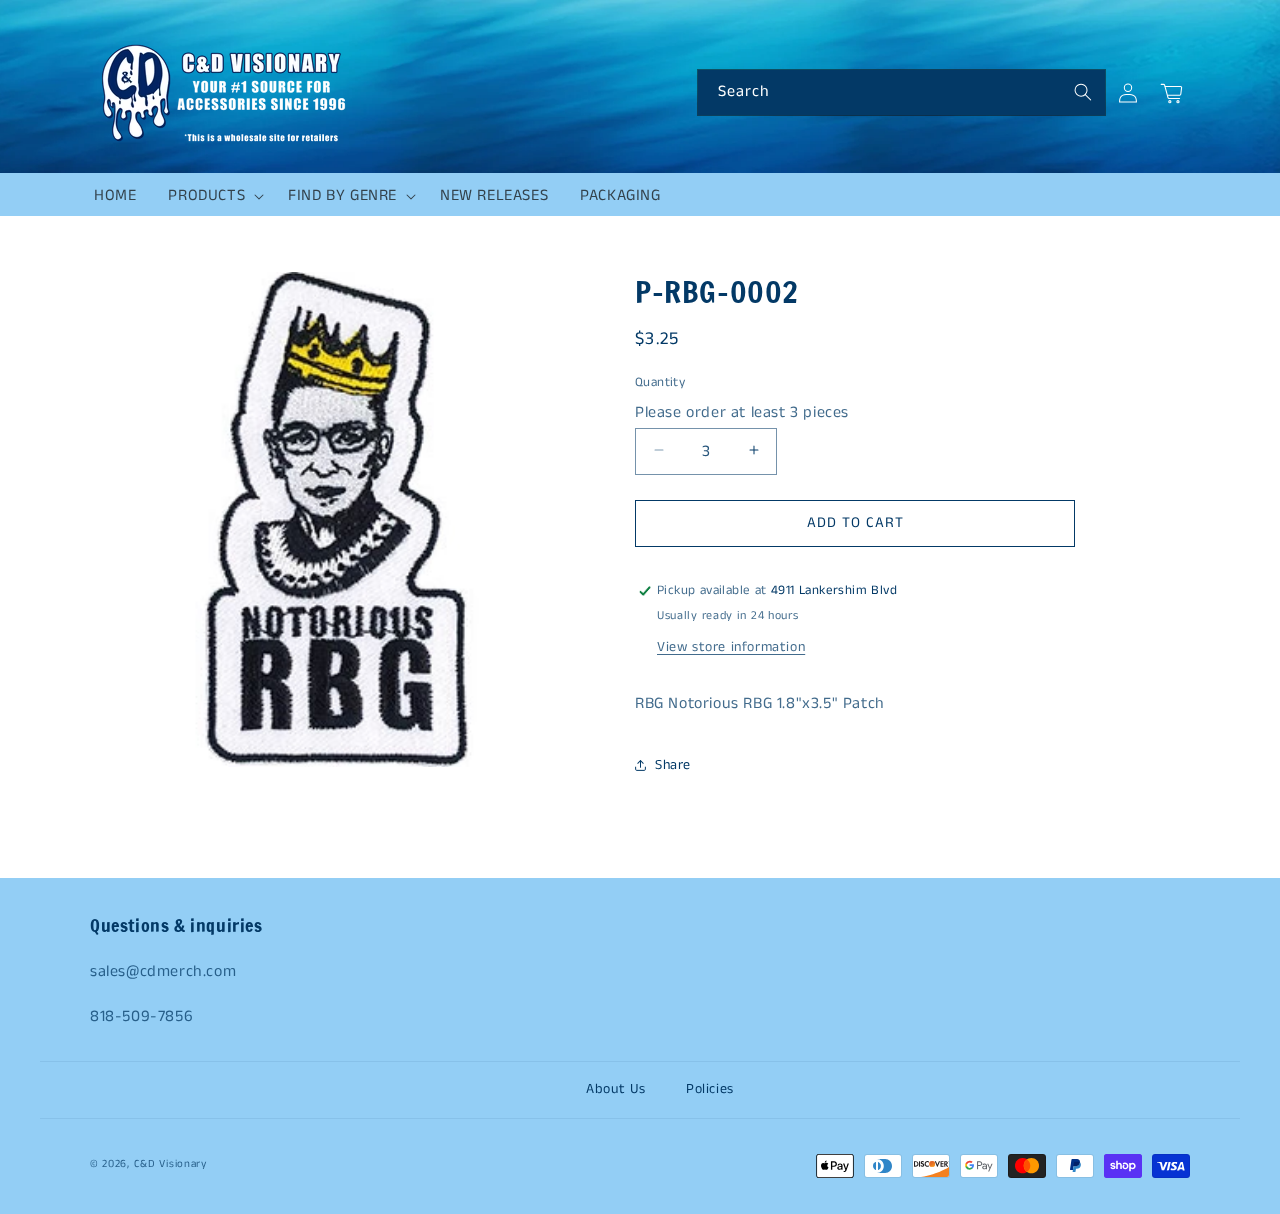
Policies (710, 1089)
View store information (731, 647)
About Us (616, 1089)
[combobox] (901, 92)
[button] (212, 196)
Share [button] (673, 765)
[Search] (1083, 92)
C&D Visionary (170, 1164)
